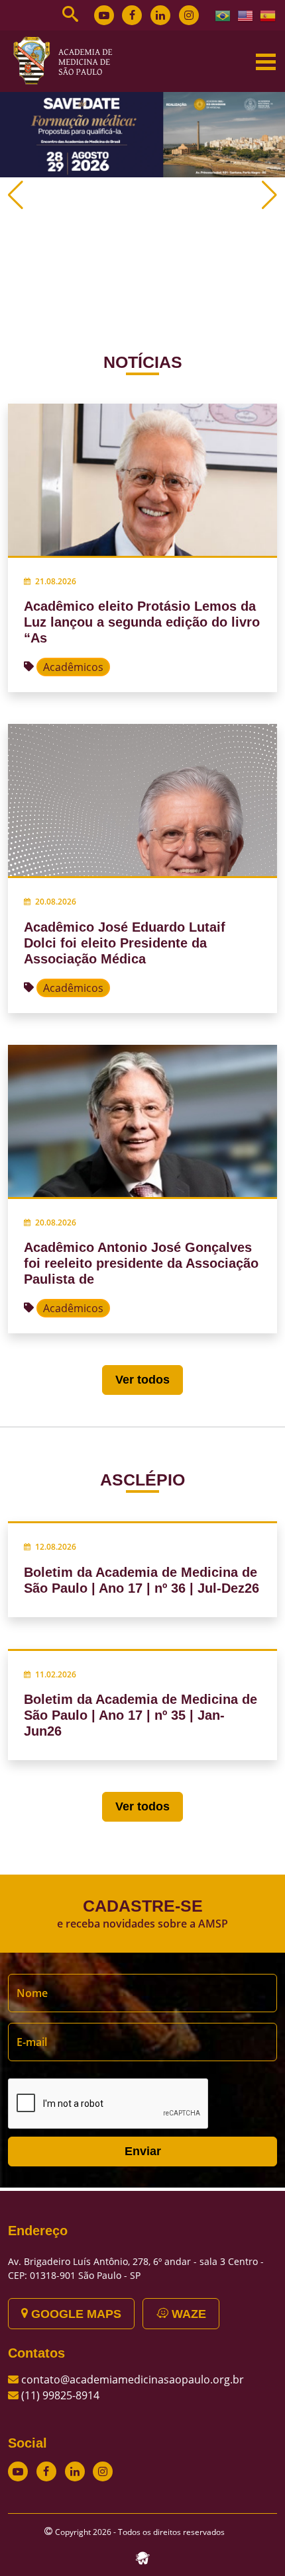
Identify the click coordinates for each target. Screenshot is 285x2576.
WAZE (187, 2314)
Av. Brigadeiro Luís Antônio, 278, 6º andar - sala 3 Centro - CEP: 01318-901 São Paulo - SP (136, 2268)
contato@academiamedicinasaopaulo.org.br (133, 2379)
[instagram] (189, 15)
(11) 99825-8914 (60, 2395)
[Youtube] (104, 15)
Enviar (143, 2151)
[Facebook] (132, 15)
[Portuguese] (223, 15)
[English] (246, 15)
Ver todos (142, 1380)
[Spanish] (268, 15)
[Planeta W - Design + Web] (142, 2557)
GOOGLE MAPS (75, 2314)
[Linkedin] (160, 15)
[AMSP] (68, 60)
